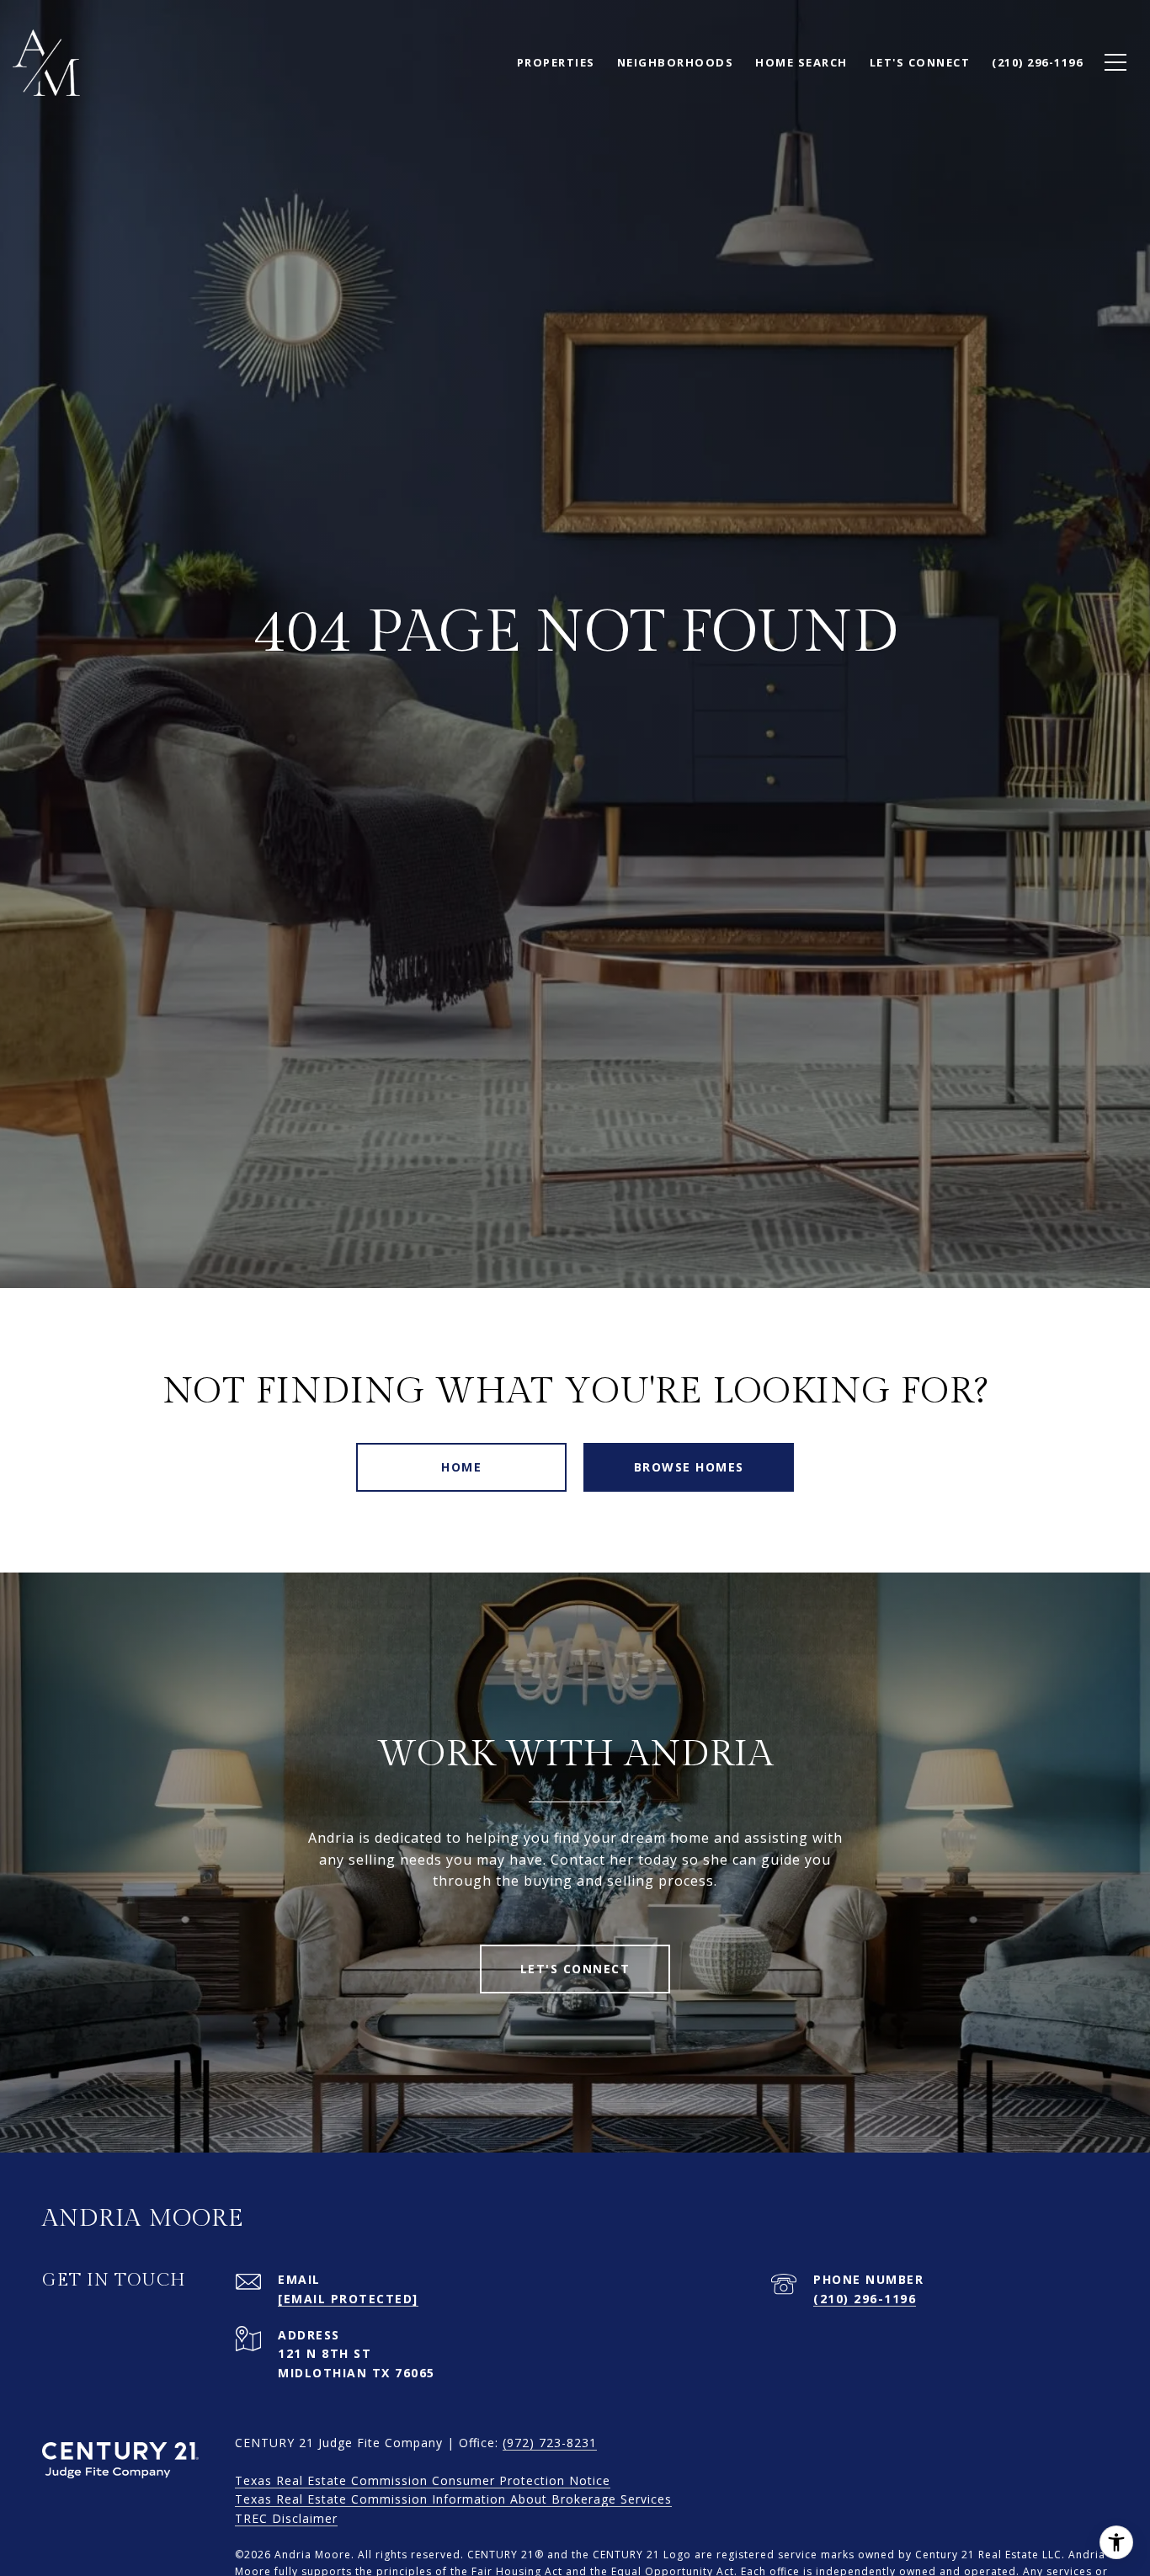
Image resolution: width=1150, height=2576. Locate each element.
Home (461, 1467)
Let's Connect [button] (575, 1969)
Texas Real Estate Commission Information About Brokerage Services (453, 2499)
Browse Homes (689, 1467)
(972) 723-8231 (550, 2443)
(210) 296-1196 (865, 2299)
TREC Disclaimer (286, 2518)
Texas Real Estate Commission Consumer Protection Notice (423, 2480)
